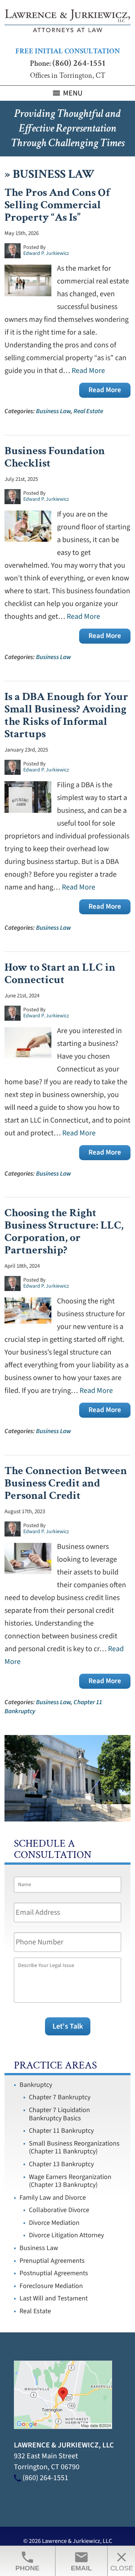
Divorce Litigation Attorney (66, 2235)
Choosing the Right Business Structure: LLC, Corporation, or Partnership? (64, 1232)
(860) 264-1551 (79, 63)
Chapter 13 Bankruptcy (61, 2164)
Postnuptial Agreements (54, 2273)
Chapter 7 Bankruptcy (60, 2097)
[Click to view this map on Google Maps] (63, 2427)
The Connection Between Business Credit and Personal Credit (66, 1483)
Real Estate (88, 411)
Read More (88, 371)
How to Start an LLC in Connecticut (60, 974)
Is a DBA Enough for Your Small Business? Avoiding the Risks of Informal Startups (66, 715)
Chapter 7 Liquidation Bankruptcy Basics (59, 2114)
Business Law (53, 411)
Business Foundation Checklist (55, 457)
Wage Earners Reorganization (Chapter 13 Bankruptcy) (70, 2181)
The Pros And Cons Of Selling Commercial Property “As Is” (57, 205)
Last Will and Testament (54, 2298)
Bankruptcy (36, 2085)
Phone (27, 2561)
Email (81, 2561)
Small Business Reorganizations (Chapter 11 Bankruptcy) (74, 2148)
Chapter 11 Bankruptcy (61, 2131)
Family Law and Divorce (53, 2198)
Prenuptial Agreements (52, 2261)
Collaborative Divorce (59, 2210)
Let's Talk (68, 2026)
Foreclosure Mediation (51, 2286)
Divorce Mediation (54, 2223)
